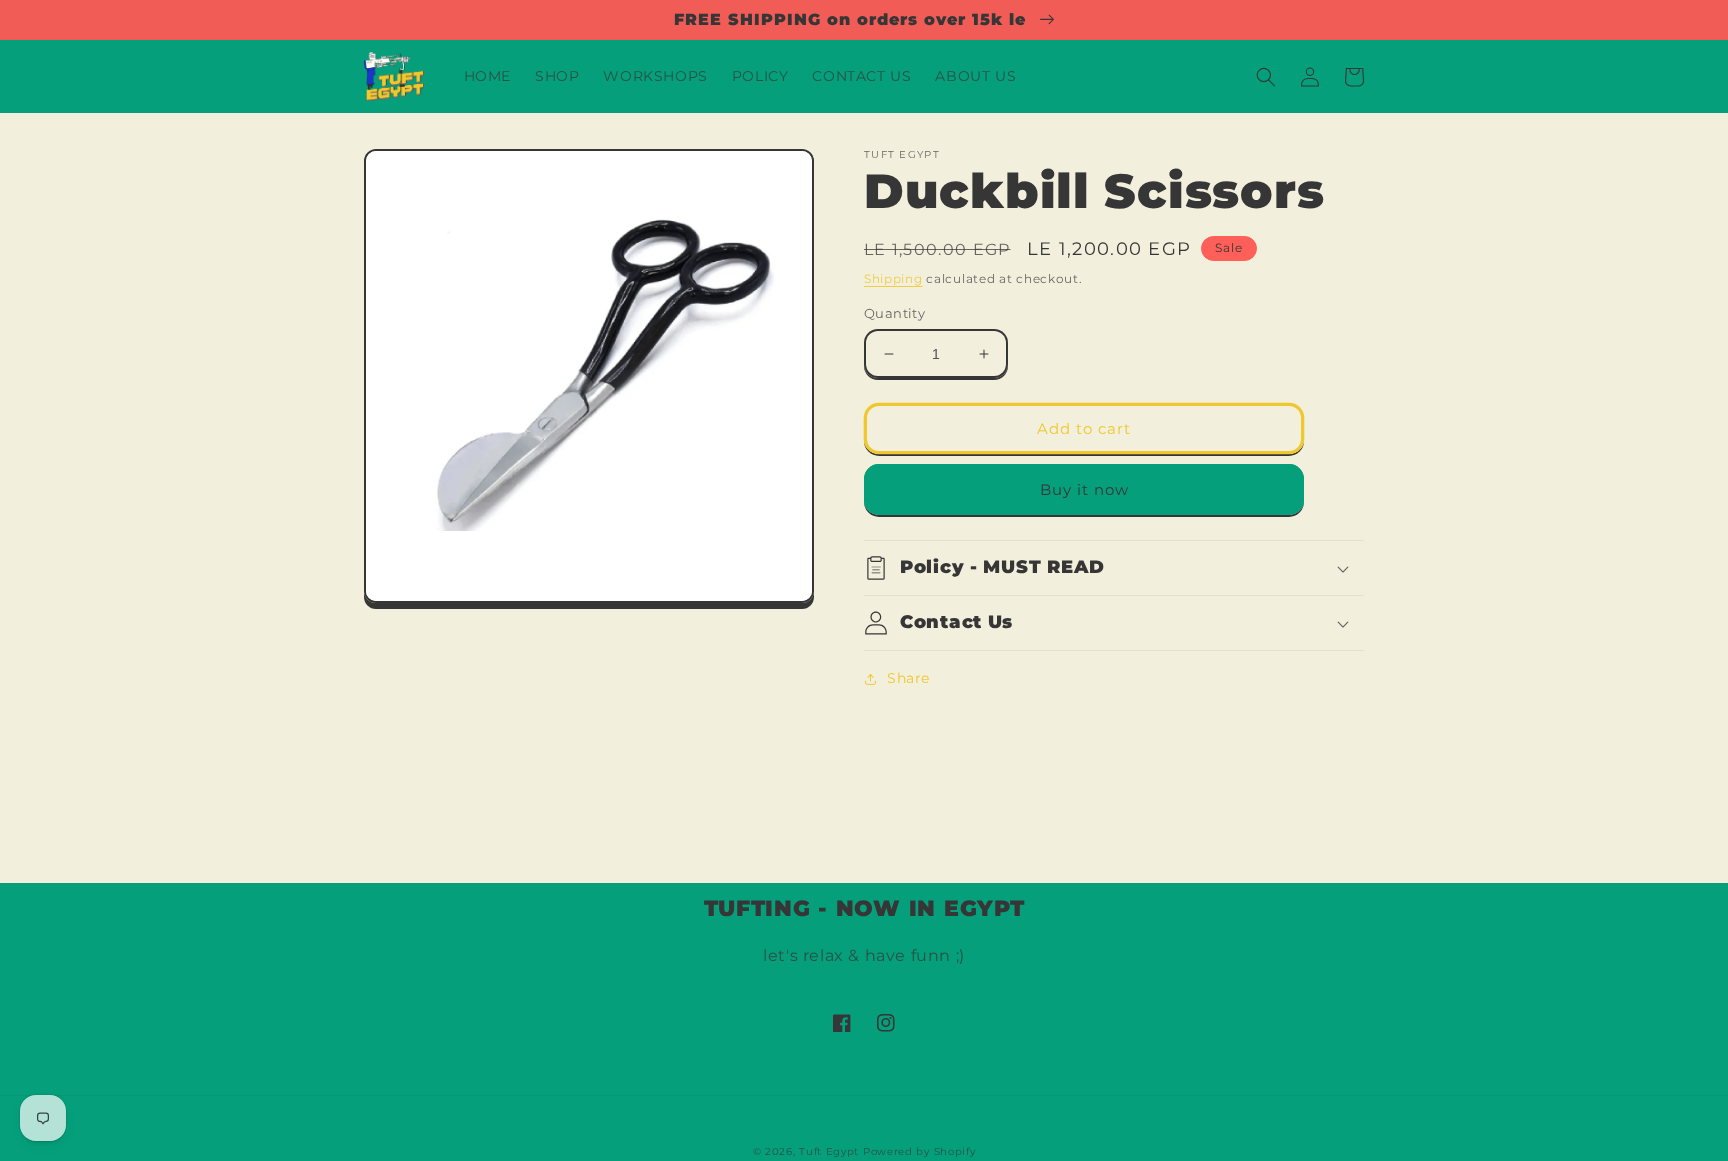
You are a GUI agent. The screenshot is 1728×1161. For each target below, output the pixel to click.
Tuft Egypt (829, 1151)
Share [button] (908, 678)
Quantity (894, 313)
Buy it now (1084, 489)
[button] (1266, 77)
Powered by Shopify (919, 1151)
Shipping (893, 278)
